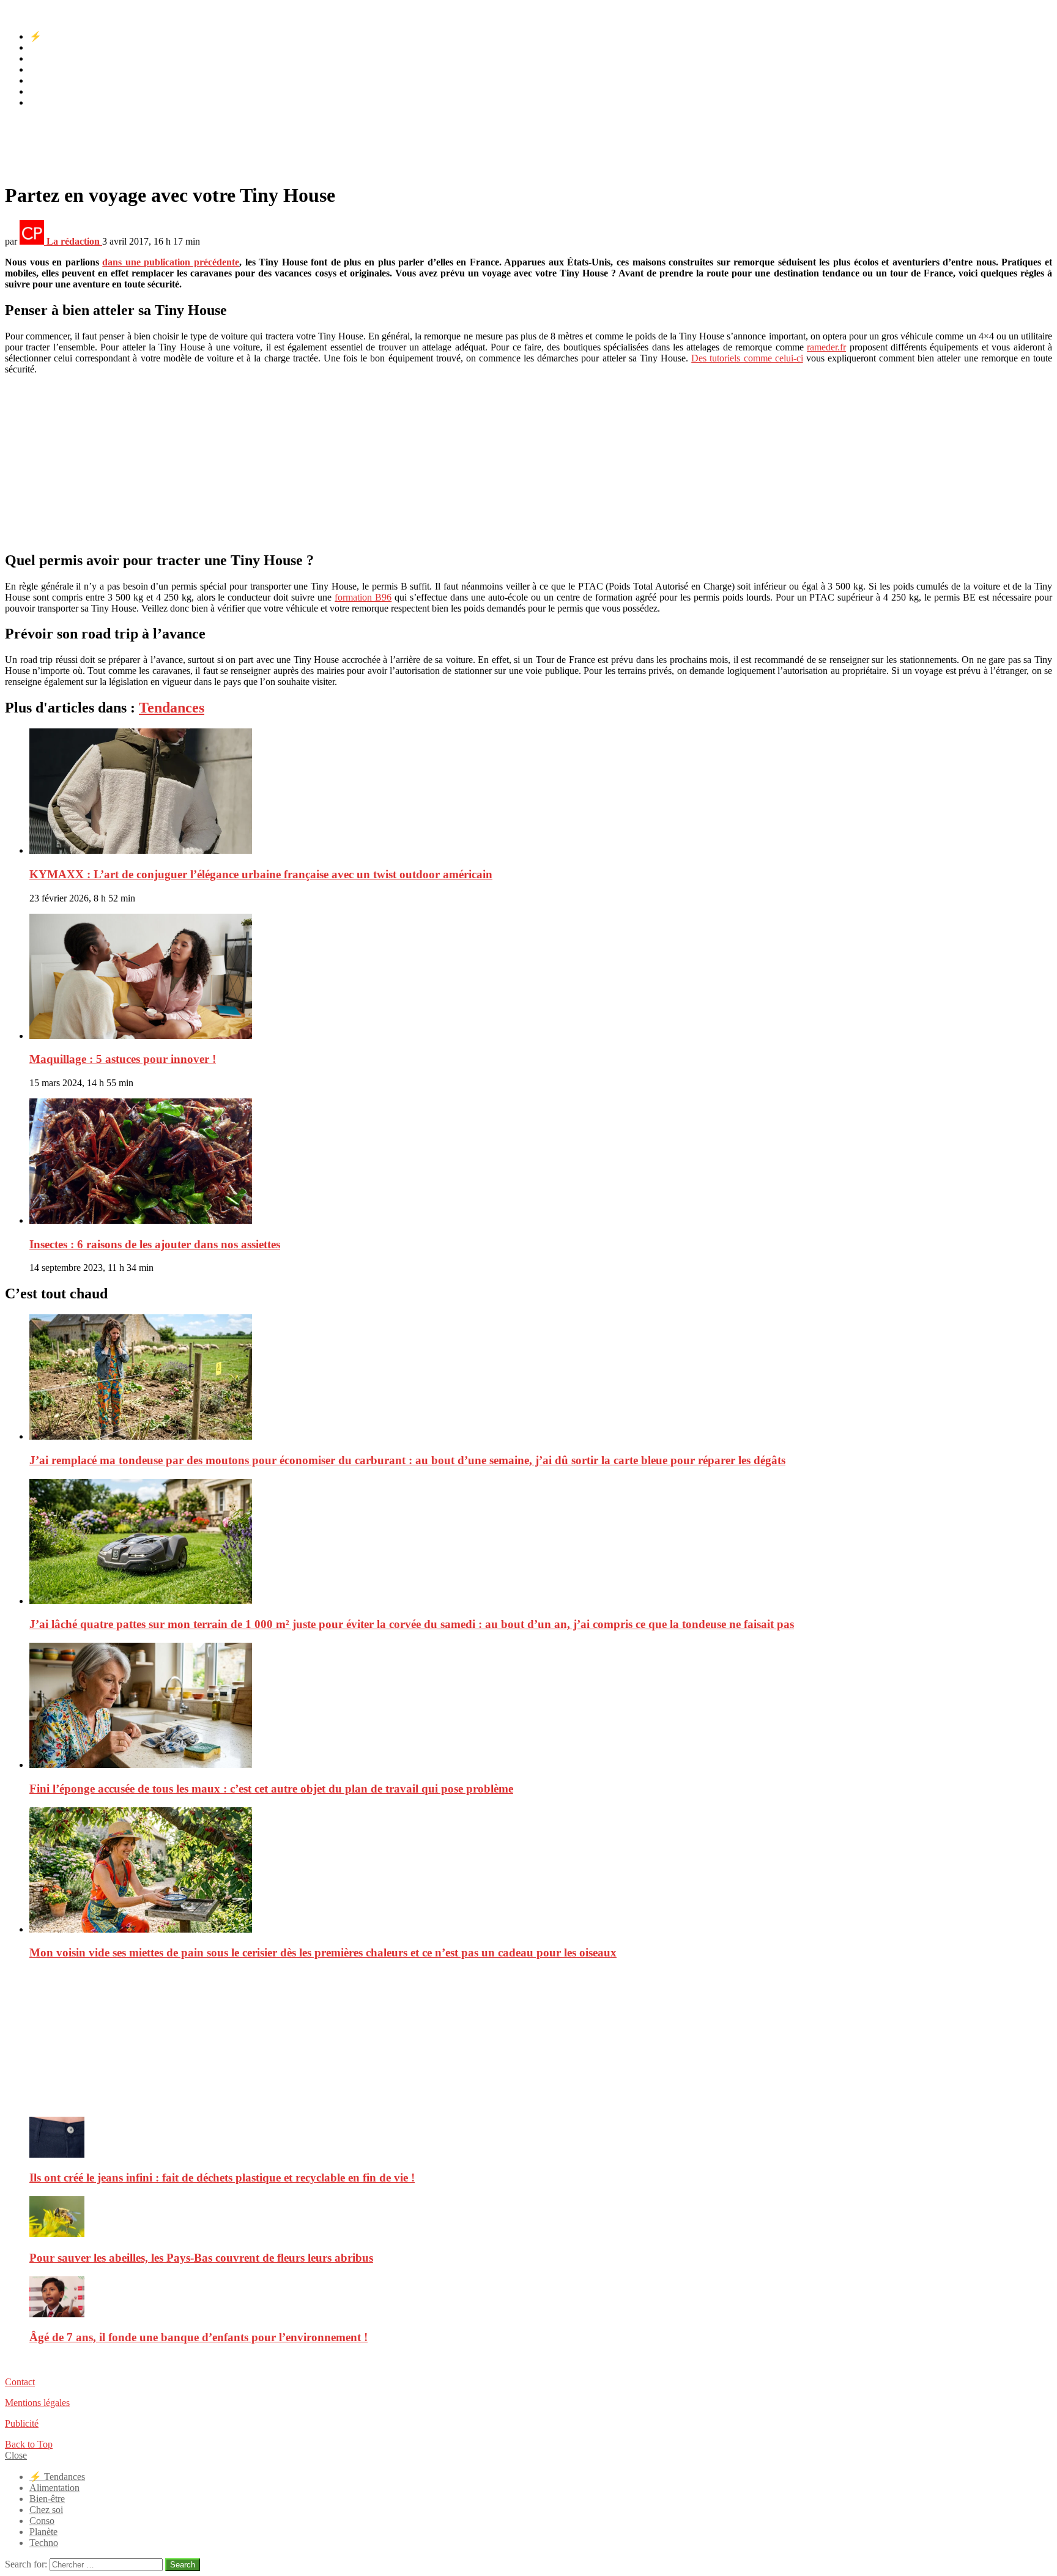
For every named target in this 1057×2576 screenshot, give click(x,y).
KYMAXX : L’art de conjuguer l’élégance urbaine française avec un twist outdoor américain (261, 874)
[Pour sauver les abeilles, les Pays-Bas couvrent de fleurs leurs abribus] (541, 2218)
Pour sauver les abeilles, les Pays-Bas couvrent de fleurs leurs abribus (201, 2258)
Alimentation (54, 47)
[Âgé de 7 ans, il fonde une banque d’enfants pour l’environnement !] (541, 2298)
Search (183, 2565)
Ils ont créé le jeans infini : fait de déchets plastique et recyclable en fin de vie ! (222, 2178)
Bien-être (47, 58)
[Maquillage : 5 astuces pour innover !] (541, 978)
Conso (42, 80)
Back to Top (29, 2444)
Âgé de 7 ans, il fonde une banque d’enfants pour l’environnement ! (198, 2337)
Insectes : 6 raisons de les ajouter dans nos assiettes (155, 1244)
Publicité (22, 2423)
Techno (44, 102)
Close (16, 2455)
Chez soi (46, 69)
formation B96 (363, 597)
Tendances (172, 708)
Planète (43, 91)
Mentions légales (37, 2403)
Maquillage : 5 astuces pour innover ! (123, 1059)
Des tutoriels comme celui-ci (747, 358)
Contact (20, 2382)
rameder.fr (826, 347)
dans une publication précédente (171, 262)
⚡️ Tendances (57, 36)
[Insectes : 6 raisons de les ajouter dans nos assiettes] (541, 1162)
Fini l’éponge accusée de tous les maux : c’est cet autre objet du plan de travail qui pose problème (271, 1789)
